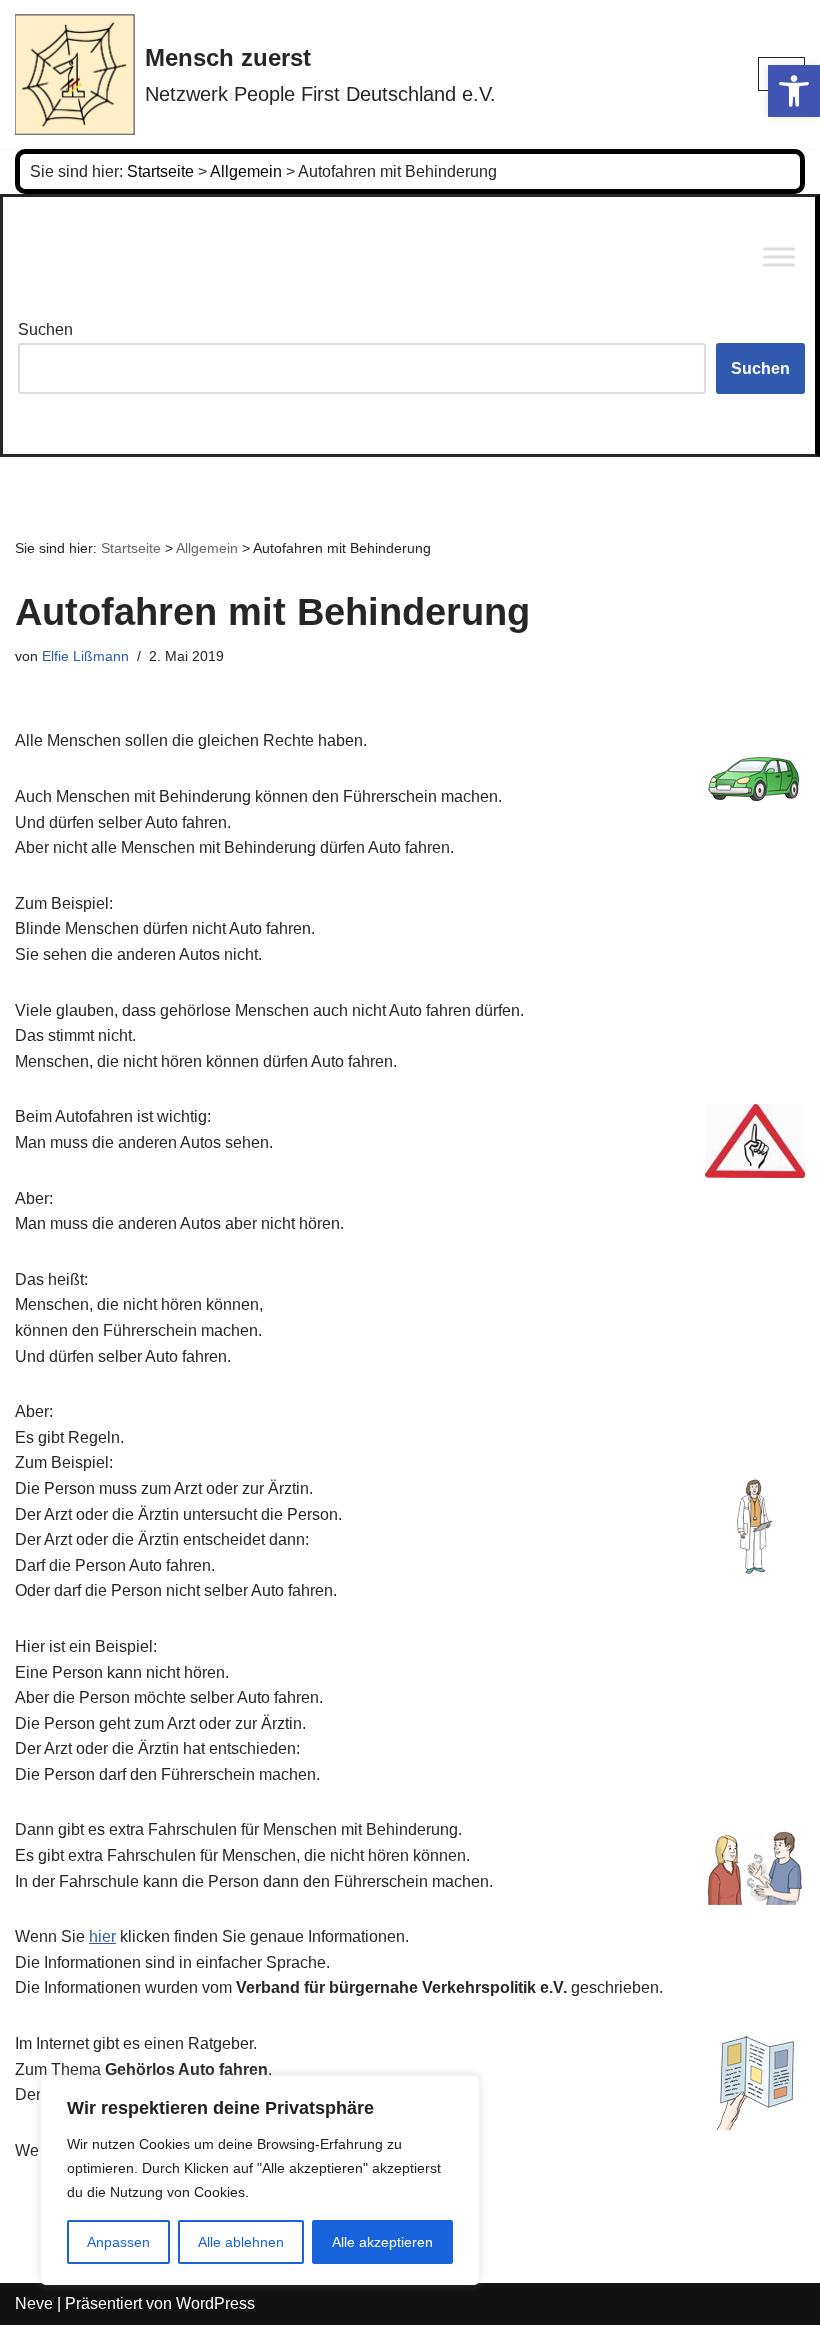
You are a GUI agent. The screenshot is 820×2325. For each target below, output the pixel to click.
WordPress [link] (215, 2303)
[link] (794, 91)
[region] (260, 2180)
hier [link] (102, 1936)
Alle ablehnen (241, 2242)
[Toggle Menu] (779, 257)
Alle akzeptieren (382, 2242)
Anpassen (118, 2242)
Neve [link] (34, 2303)
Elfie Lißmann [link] (85, 656)
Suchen (45, 329)
